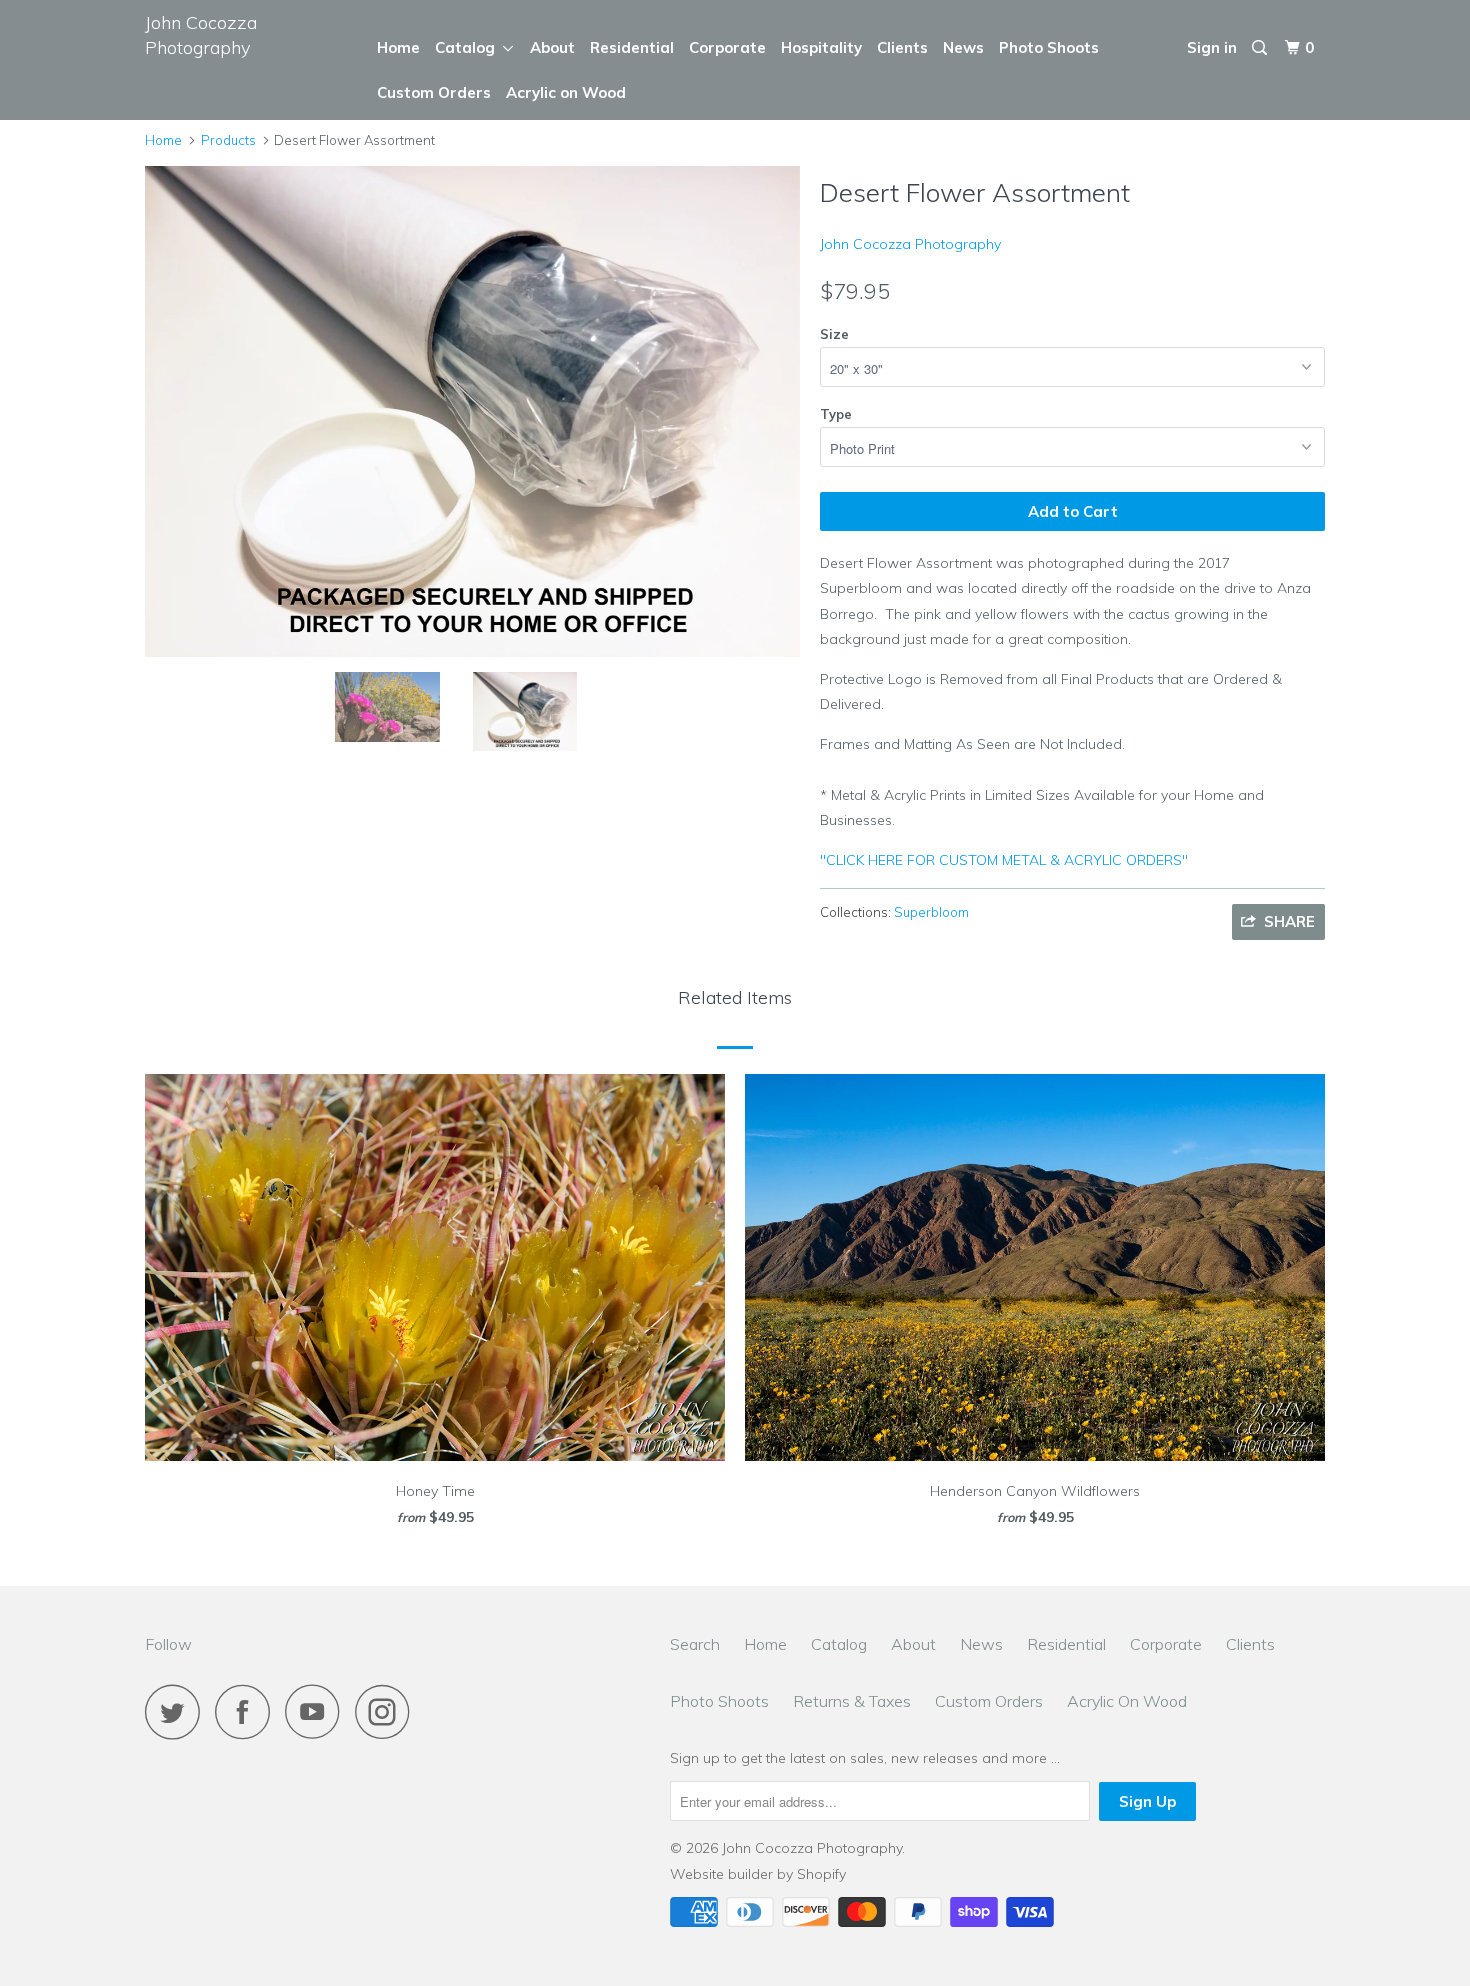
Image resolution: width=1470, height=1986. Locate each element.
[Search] (1261, 48)
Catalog (469, 47)
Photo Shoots (1049, 47)
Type (836, 414)
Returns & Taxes (852, 1701)
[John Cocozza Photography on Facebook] (248, 1711)
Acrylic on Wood (566, 92)
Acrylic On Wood (1127, 1701)
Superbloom (931, 912)
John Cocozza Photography (201, 35)
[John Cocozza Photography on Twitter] (178, 1711)
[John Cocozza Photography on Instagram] (388, 1711)
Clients (902, 47)
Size (834, 334)
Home (398, 47)
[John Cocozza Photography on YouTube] (318, 1711)
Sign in (1212, 47)
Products (228, 140)
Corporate (727, 47)
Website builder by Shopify (758, 1874)
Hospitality (821, 47)
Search (695, 1644)
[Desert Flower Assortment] (472, 411)
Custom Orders (434, 92)
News (963, 47)
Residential (632, 47)
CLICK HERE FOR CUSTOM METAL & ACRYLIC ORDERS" (1004, 860)
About (552, 47)
